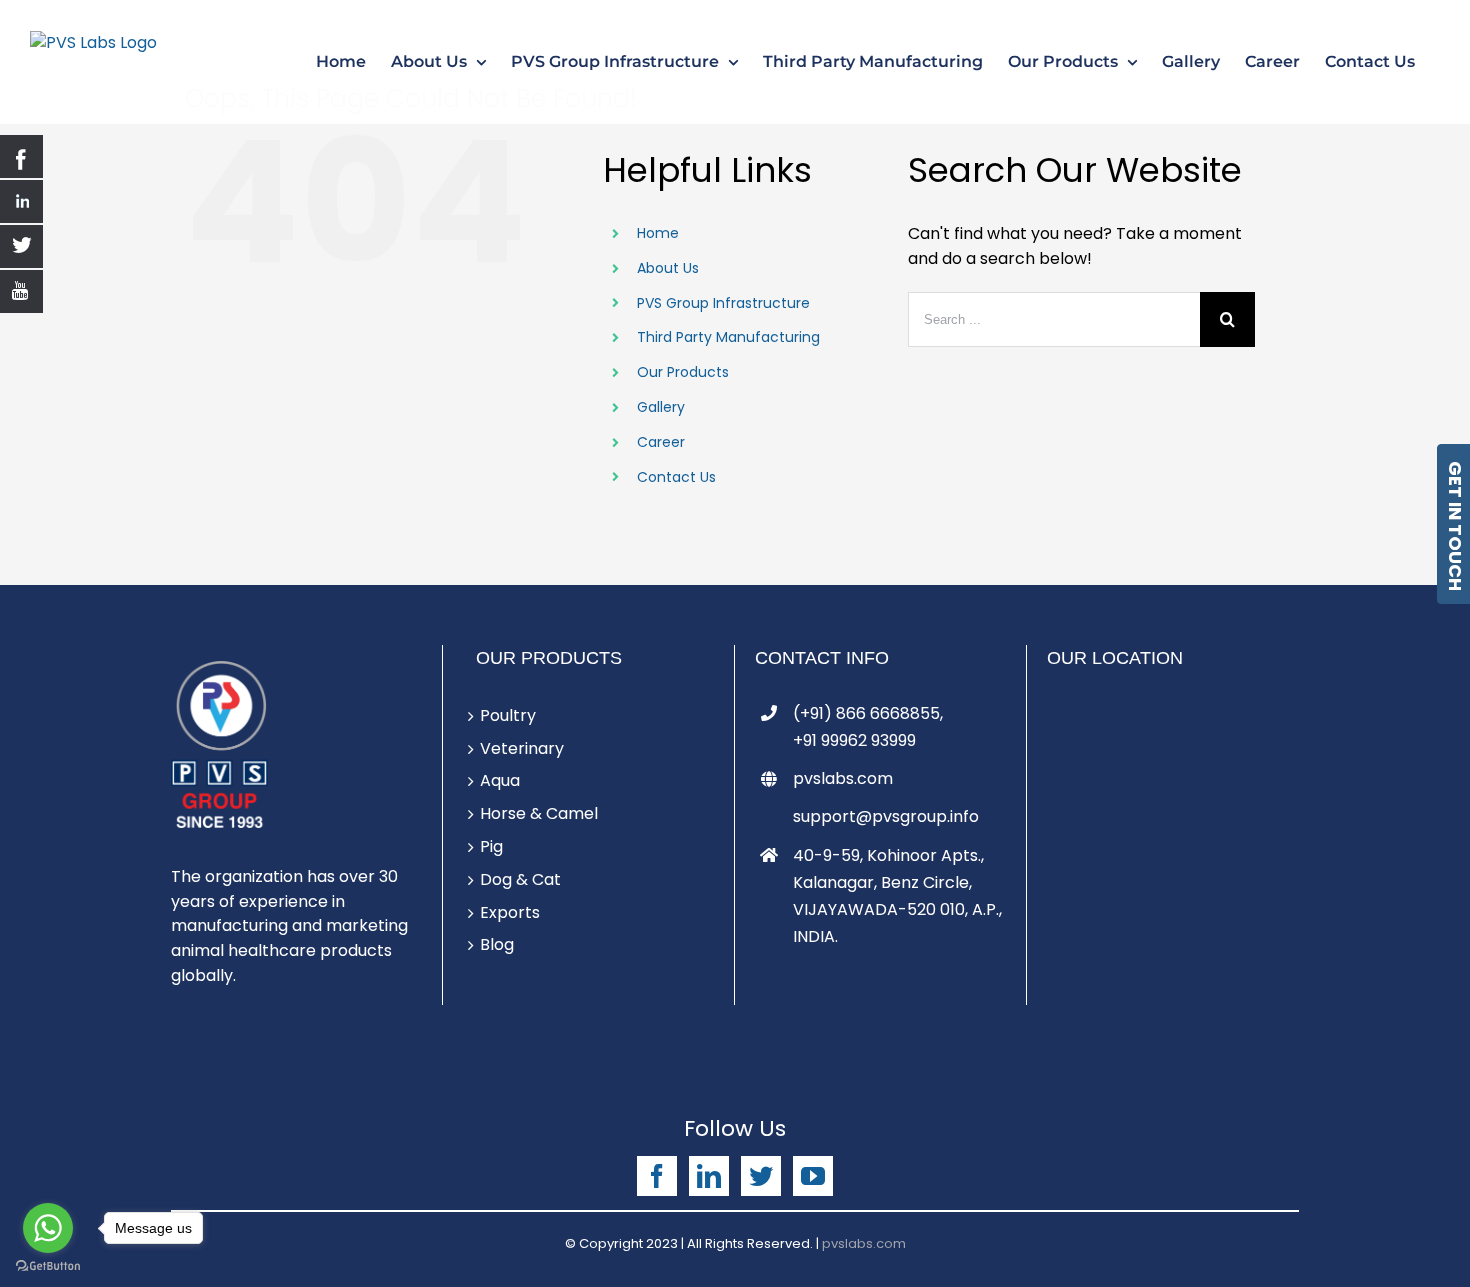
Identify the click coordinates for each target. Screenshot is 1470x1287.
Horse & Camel (539, 813)
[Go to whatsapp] (48, 1228)
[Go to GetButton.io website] (48, 1266)
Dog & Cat (520, 879)
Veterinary (522, 748)
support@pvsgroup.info (886, 816)
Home (658, 233)
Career (661, 442)
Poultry (508, 715)
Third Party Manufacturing (728, 337)
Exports (510, 912)
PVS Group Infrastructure (723, 303)
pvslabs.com (843, 778)
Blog (497, 944)
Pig (491, 846)
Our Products (683, 372)
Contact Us (676, 477)
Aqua (500, 780)
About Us (668, 268)
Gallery (661, 407)
